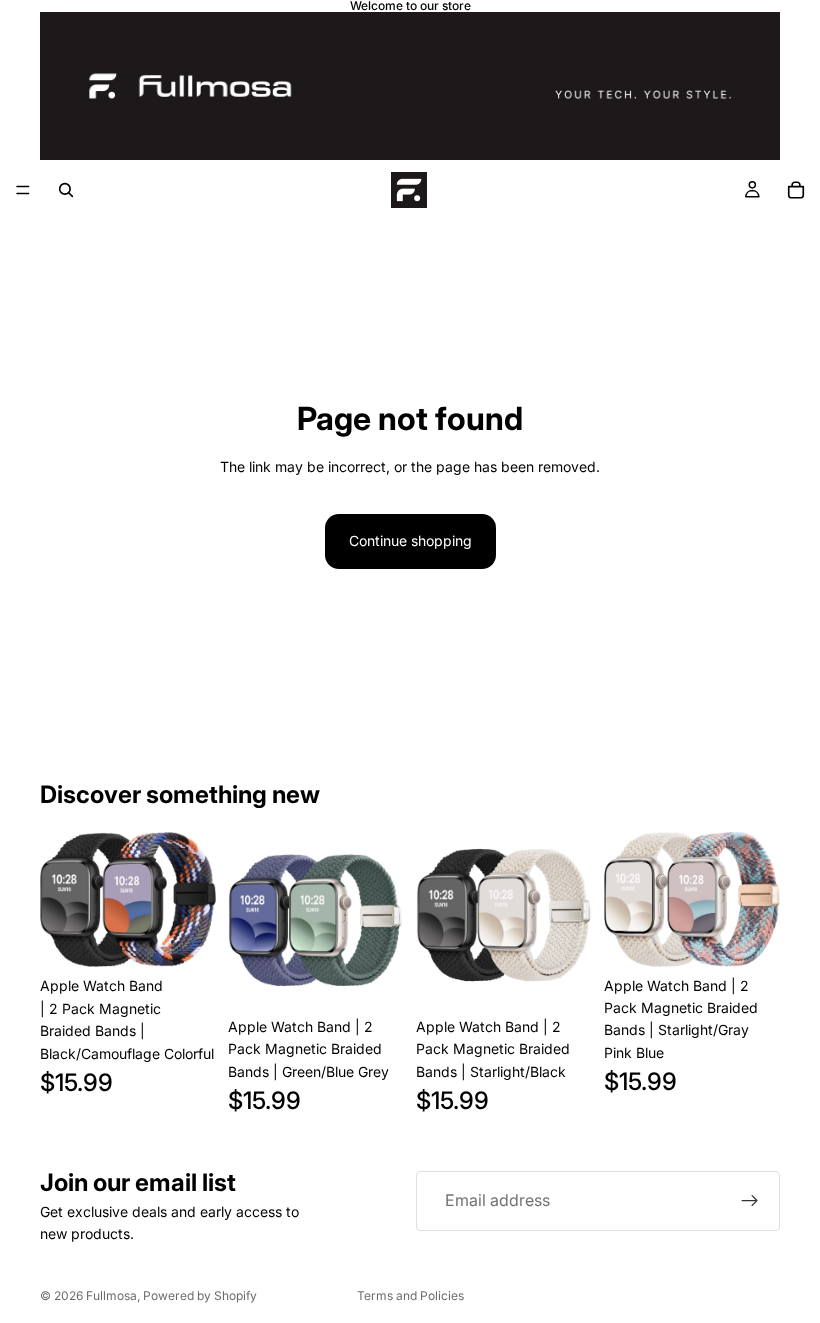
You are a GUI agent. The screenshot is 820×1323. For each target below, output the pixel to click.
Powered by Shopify (200, 1295)
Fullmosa (111, 1295)
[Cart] (796, 190)
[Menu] (23, 190)
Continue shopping (410, 540)
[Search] (66, 190)
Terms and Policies (410, 1295)
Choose (202, 935)
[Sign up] (750, 1201)
